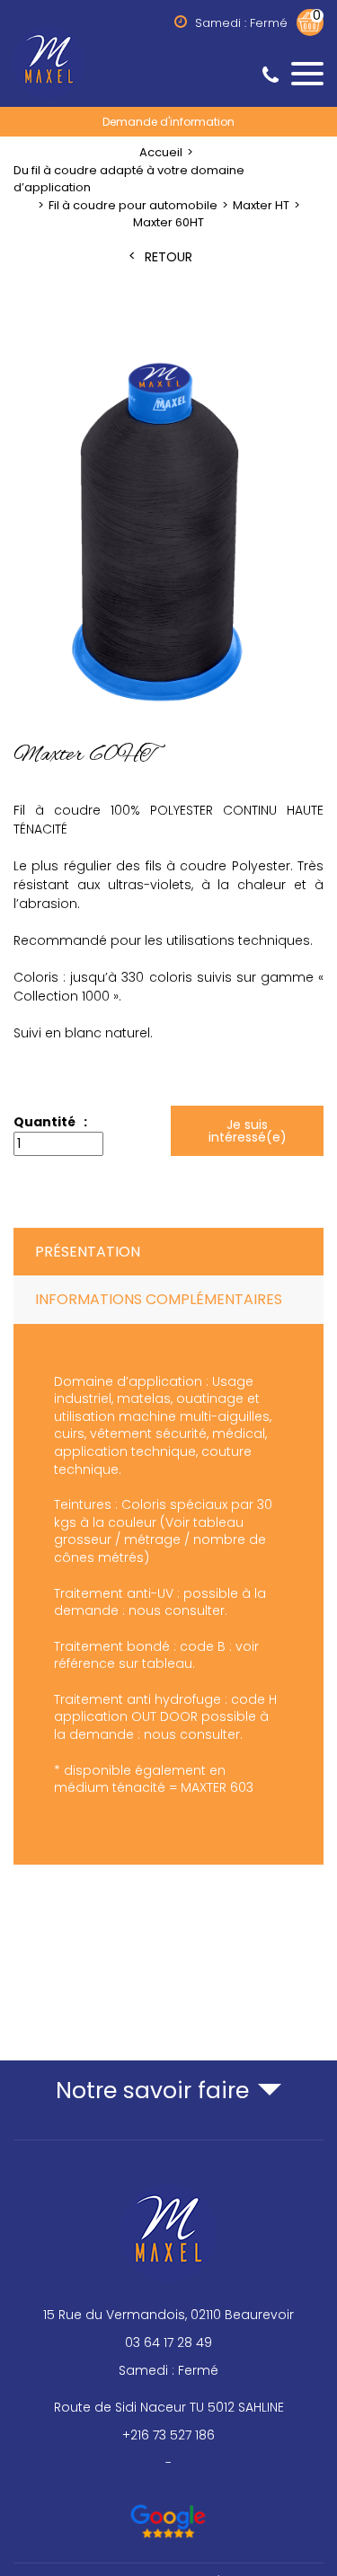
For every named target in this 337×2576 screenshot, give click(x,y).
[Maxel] (168, 61)
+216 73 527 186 (168, 2435)
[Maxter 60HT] (168, 534)
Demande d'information (168, 121)
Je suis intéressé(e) (247, 1131)
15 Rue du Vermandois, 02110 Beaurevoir (168, 2315)
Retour (168, 257)
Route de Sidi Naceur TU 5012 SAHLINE (169, 2407)
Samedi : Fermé (168, 2370)
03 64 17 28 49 (168, 2342)
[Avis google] (168, 2513)
